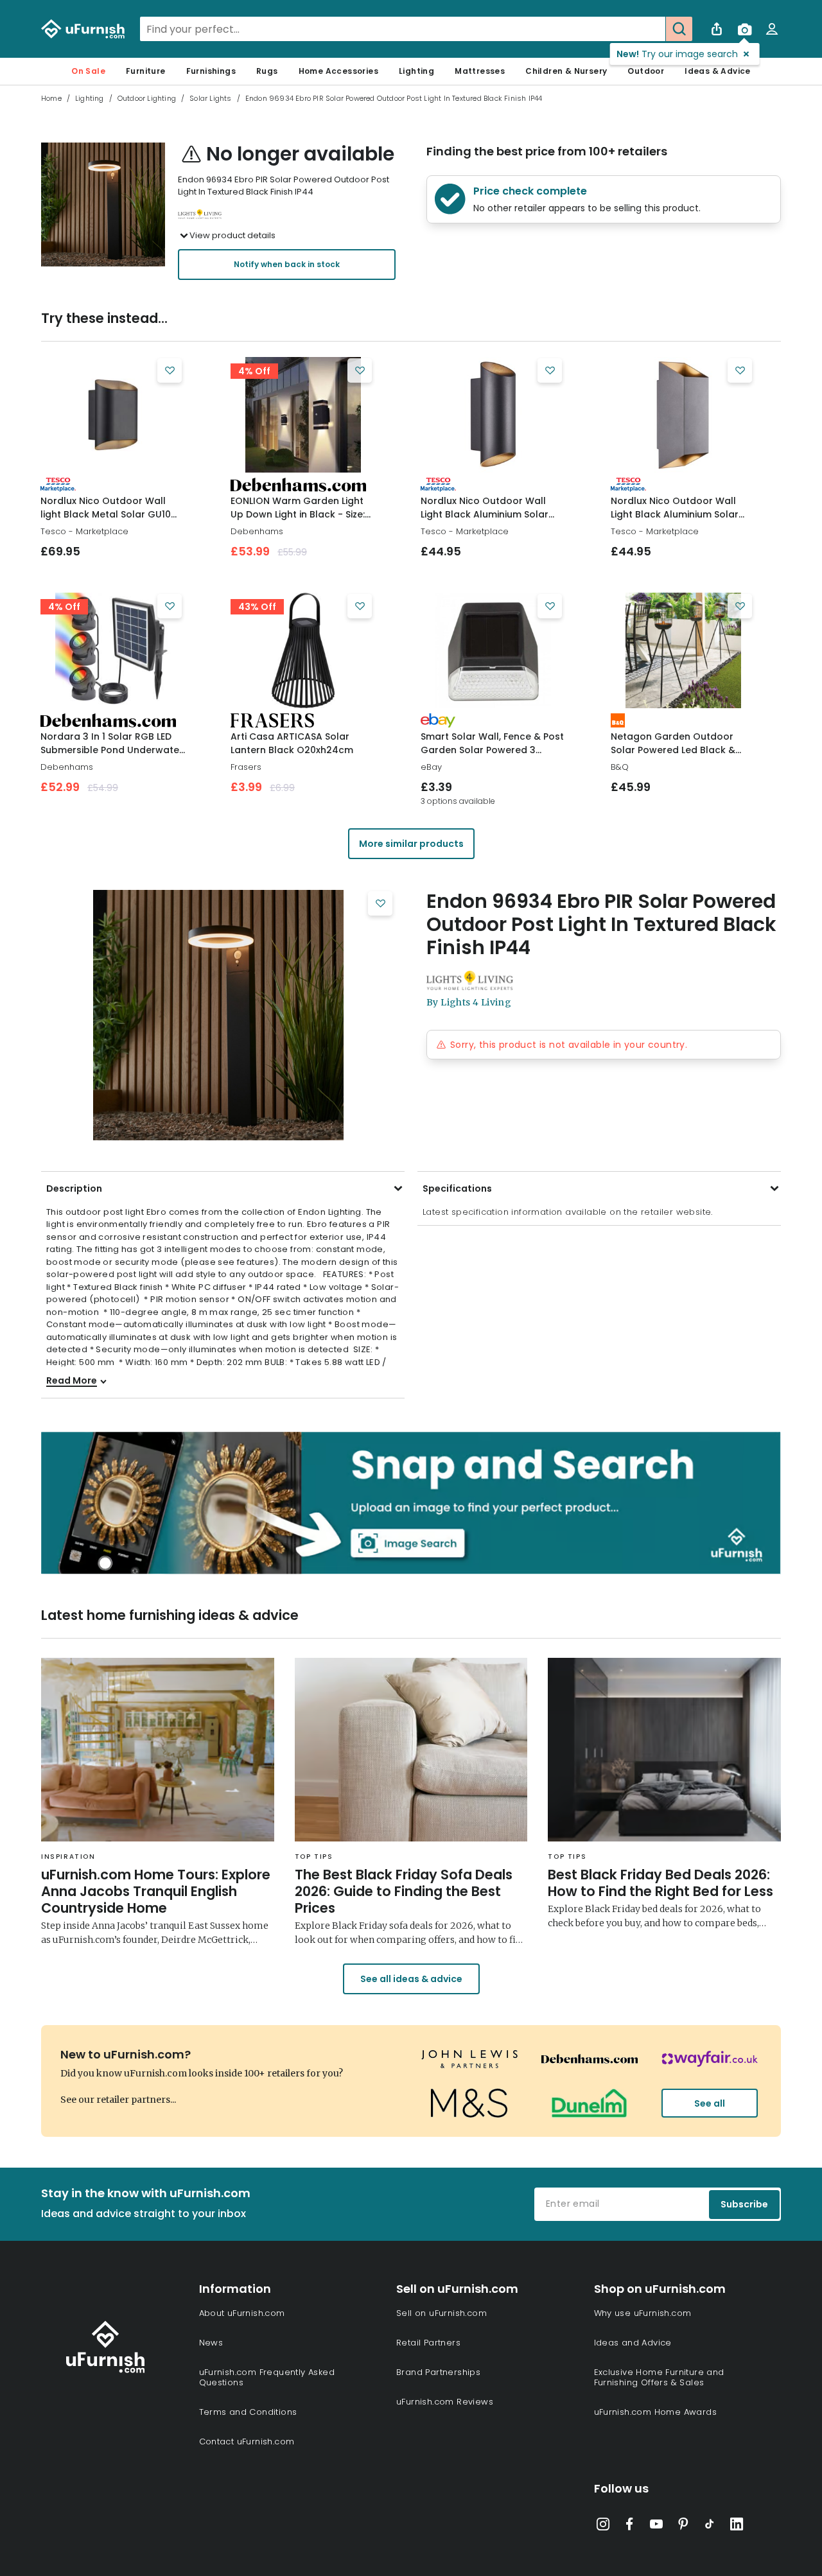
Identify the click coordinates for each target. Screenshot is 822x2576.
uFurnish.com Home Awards (656, 2412)
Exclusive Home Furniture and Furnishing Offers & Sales (659, 2377)
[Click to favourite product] (170, 370)
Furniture (146, 71)
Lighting (416, 71)
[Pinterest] (683, 2527)
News (211, 2343)
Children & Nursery (566, 71)
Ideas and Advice (633, 2343)
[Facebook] (629, 2527)
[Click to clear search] (652, 29)
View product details (232, 235)
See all (710, 2103)
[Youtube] (656, 2527)
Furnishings (211, 71)
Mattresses (480, 71)
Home (51, 98)
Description (74, 1188)
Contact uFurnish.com (247, 2441)
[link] (113, 415)
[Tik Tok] (710, 2527)
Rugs (267, 71)
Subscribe (744, 2204)
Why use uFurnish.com (643, 2313)
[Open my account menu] (772, 29)
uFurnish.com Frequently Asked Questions (267, 2377)
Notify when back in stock (287, 264)
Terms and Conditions (248, 2412)
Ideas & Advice (718, 71)
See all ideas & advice (411, 1979)
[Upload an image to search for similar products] (744, 29)
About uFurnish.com (242, 2313)
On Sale (88, 71)
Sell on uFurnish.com (442, 2313)
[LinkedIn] (737, 2527)
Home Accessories (338, 71)
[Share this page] (717, 29)
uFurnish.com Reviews (445, 2402)
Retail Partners (428, 2343)
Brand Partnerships (438, 2372)
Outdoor (646, 71)
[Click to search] (679, 29)
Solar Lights (210, 98)
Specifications (457, 1188)
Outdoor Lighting (147, 98)
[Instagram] (603, 2527)
